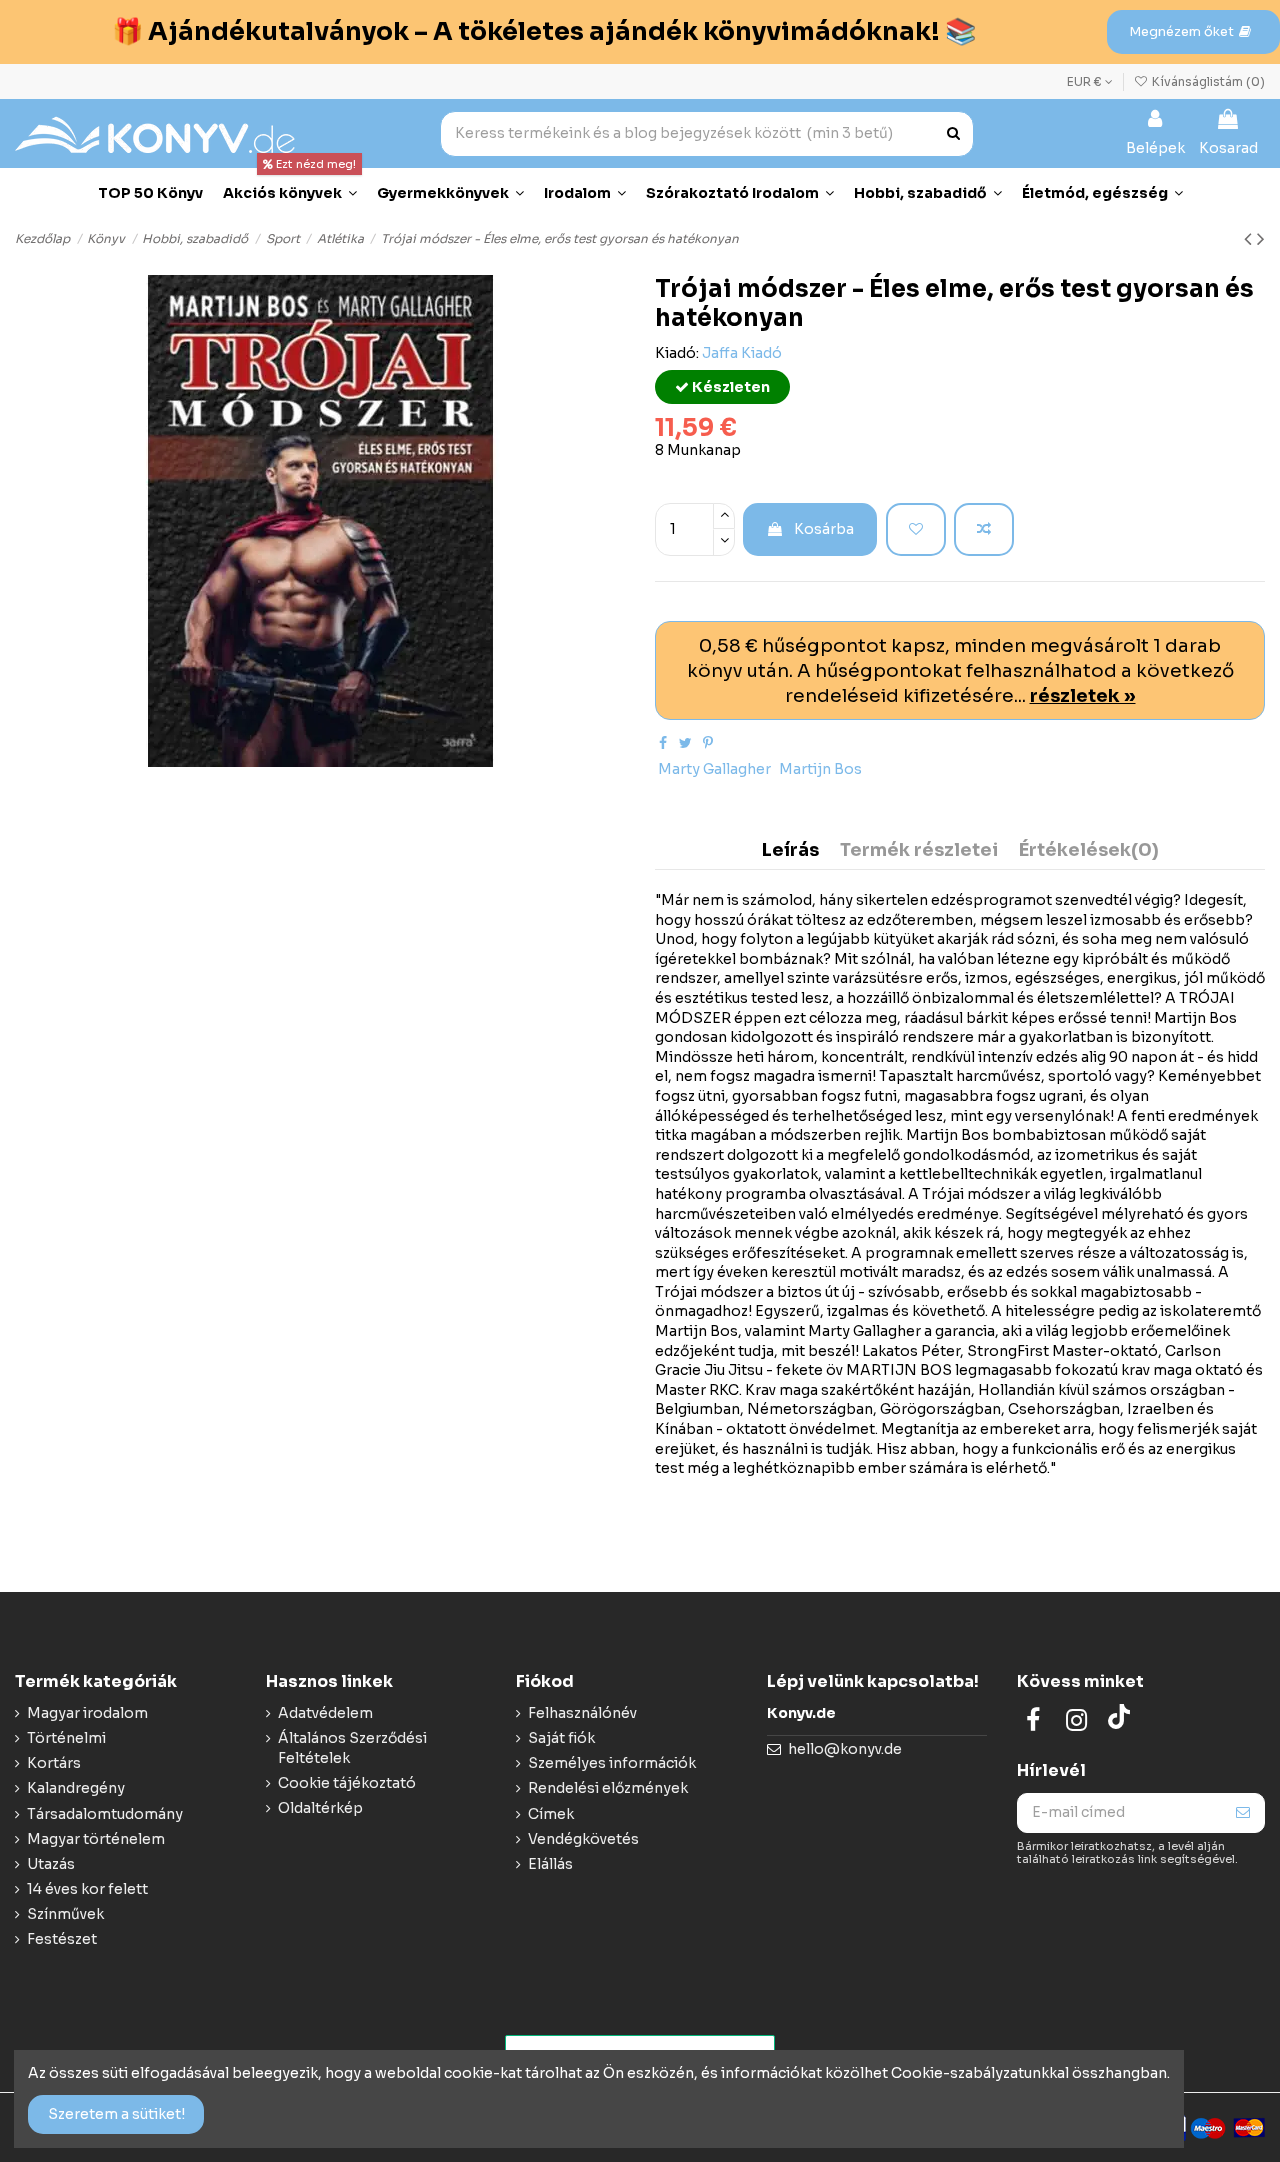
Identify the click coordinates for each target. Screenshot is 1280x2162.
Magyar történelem (96, 1839)
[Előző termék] (1250, 239)
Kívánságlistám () (1207, 81)
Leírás (790, 851)
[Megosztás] (663, 743)
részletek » (1083, 695)
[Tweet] (685, 743)
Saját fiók (561, 1738)
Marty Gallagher (714, 769)
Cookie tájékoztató (347, 1783)
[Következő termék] (1261, 239)
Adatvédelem (325, 1713)
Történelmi (66, 1738)
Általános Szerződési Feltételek (352, 1748)
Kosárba (824, 529)
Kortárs (54, 1763)
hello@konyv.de (845, 1749)
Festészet (62, 1939)
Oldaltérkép (320, 1808)
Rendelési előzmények (608, 1788)
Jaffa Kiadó (742, 353)
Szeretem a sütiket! (116, 2114)
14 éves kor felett (87, 1889)
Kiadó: (677, 353)
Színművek (65, 1914)
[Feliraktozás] (1243, 1813)
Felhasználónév (582, 1713)
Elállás (550, 1864)
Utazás (51, 1864)
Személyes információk (612, 1763)
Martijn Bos (820, 769)
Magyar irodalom (87, 1713)
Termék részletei (919, 851)
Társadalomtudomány (105, 1814)
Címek (551, 1814)
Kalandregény (76, 1788)
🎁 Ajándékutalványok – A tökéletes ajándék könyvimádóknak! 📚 (544, 31)
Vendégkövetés (583, 1839)
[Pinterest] (708, 743)
